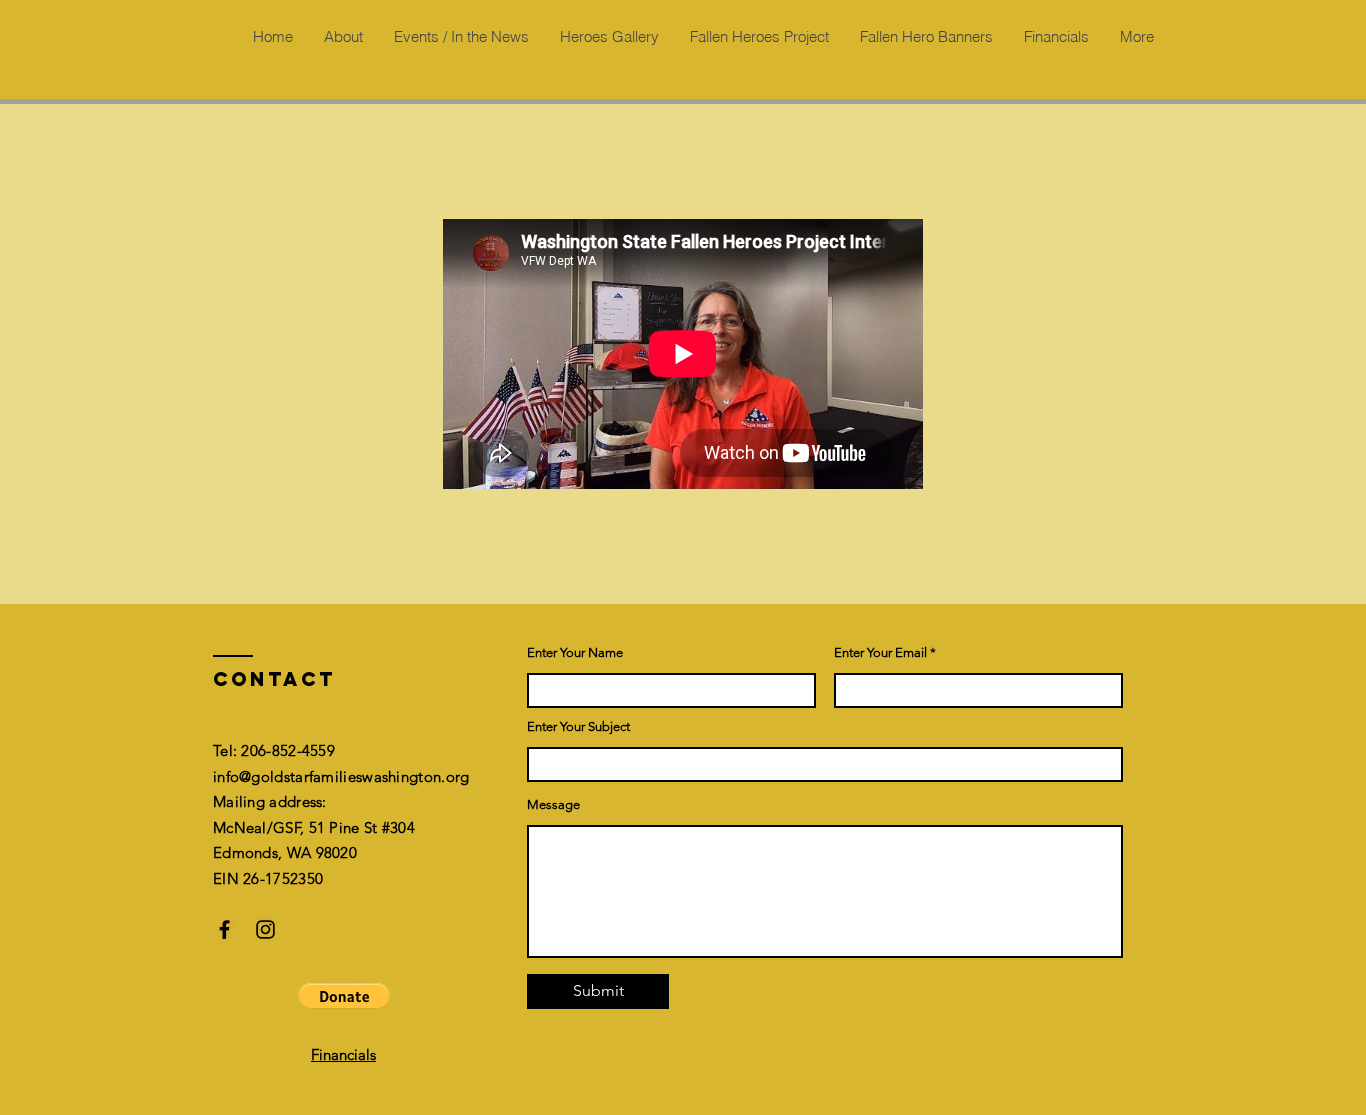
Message (553, 804)
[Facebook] (224, 929)
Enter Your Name (575, 652)
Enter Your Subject (578, 726)
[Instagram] (265, 929)
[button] (344, 996)
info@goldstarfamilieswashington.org (341, 776)
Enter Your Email (880, 652)
